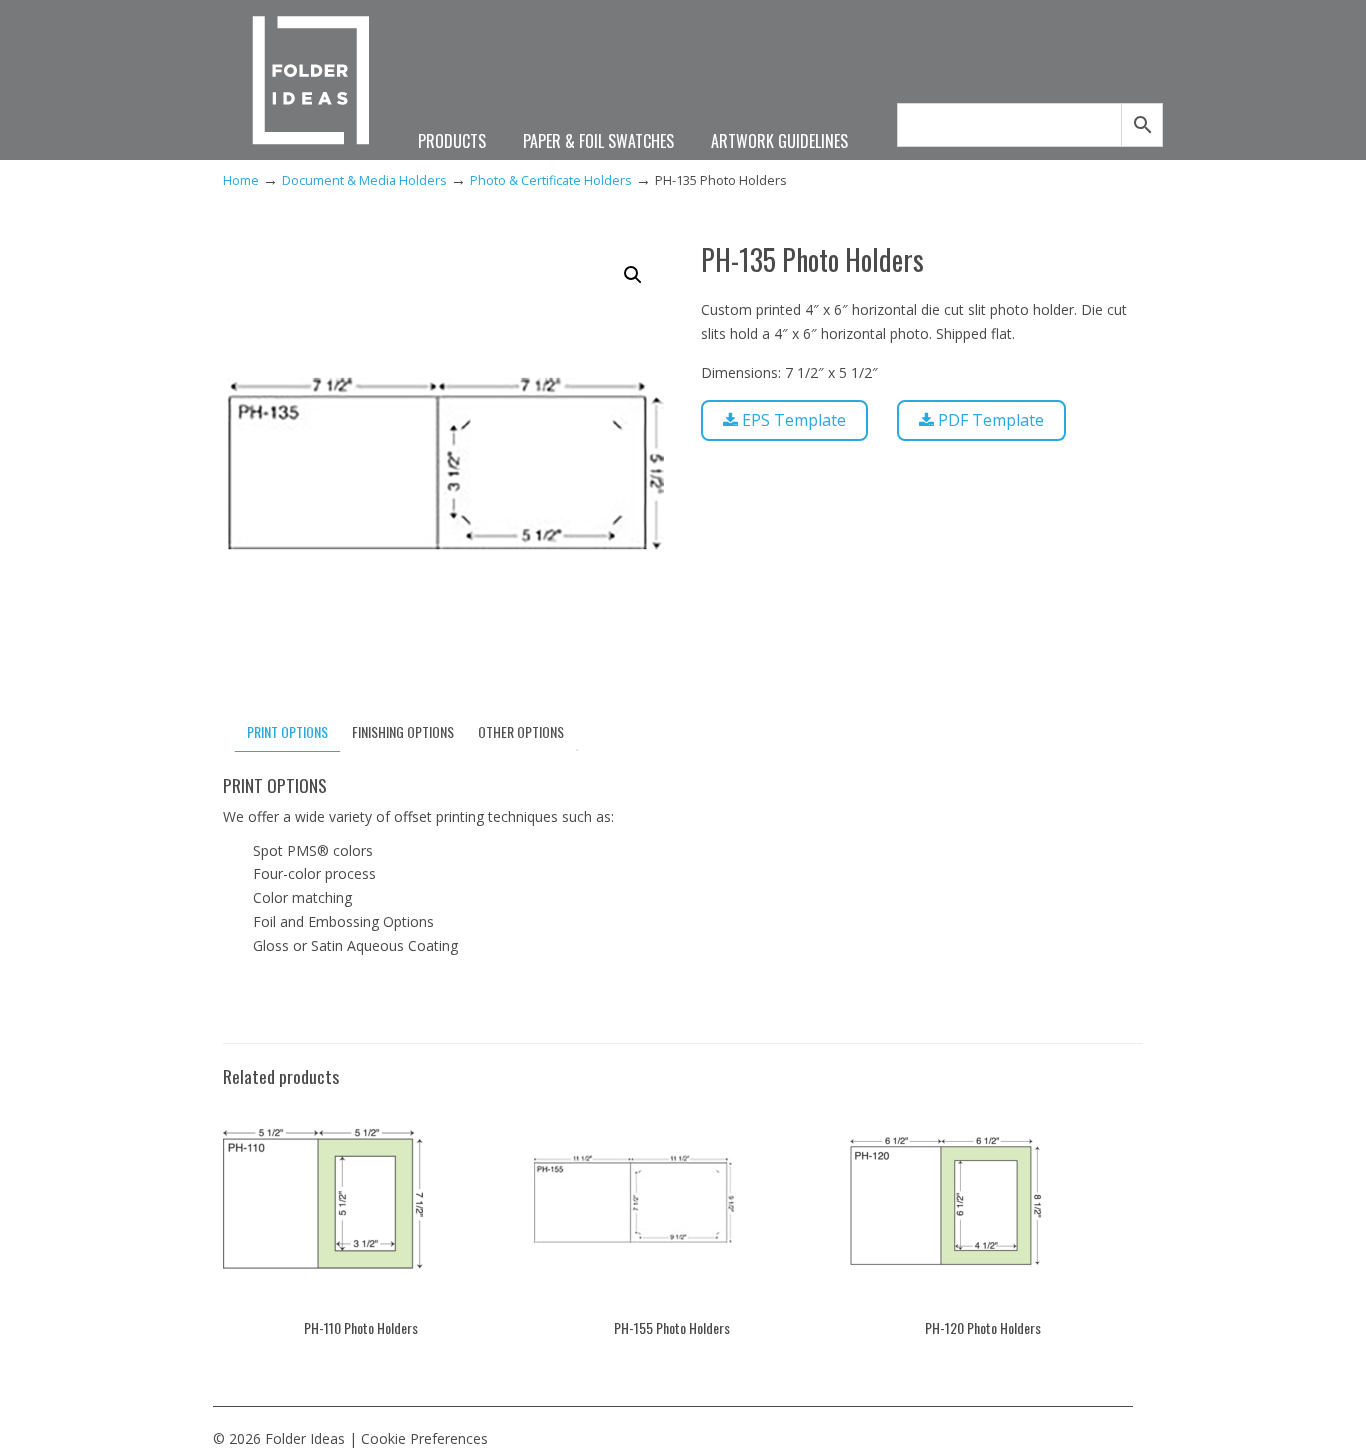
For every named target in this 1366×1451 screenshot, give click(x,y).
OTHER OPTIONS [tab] (521, 731)
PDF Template (989, 420)
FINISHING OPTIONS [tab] (403, 731)
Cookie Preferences (424, 1438)
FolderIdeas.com (311, 82)
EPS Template (792, 420)
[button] (633, 275)
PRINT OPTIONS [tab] (287, 731)
